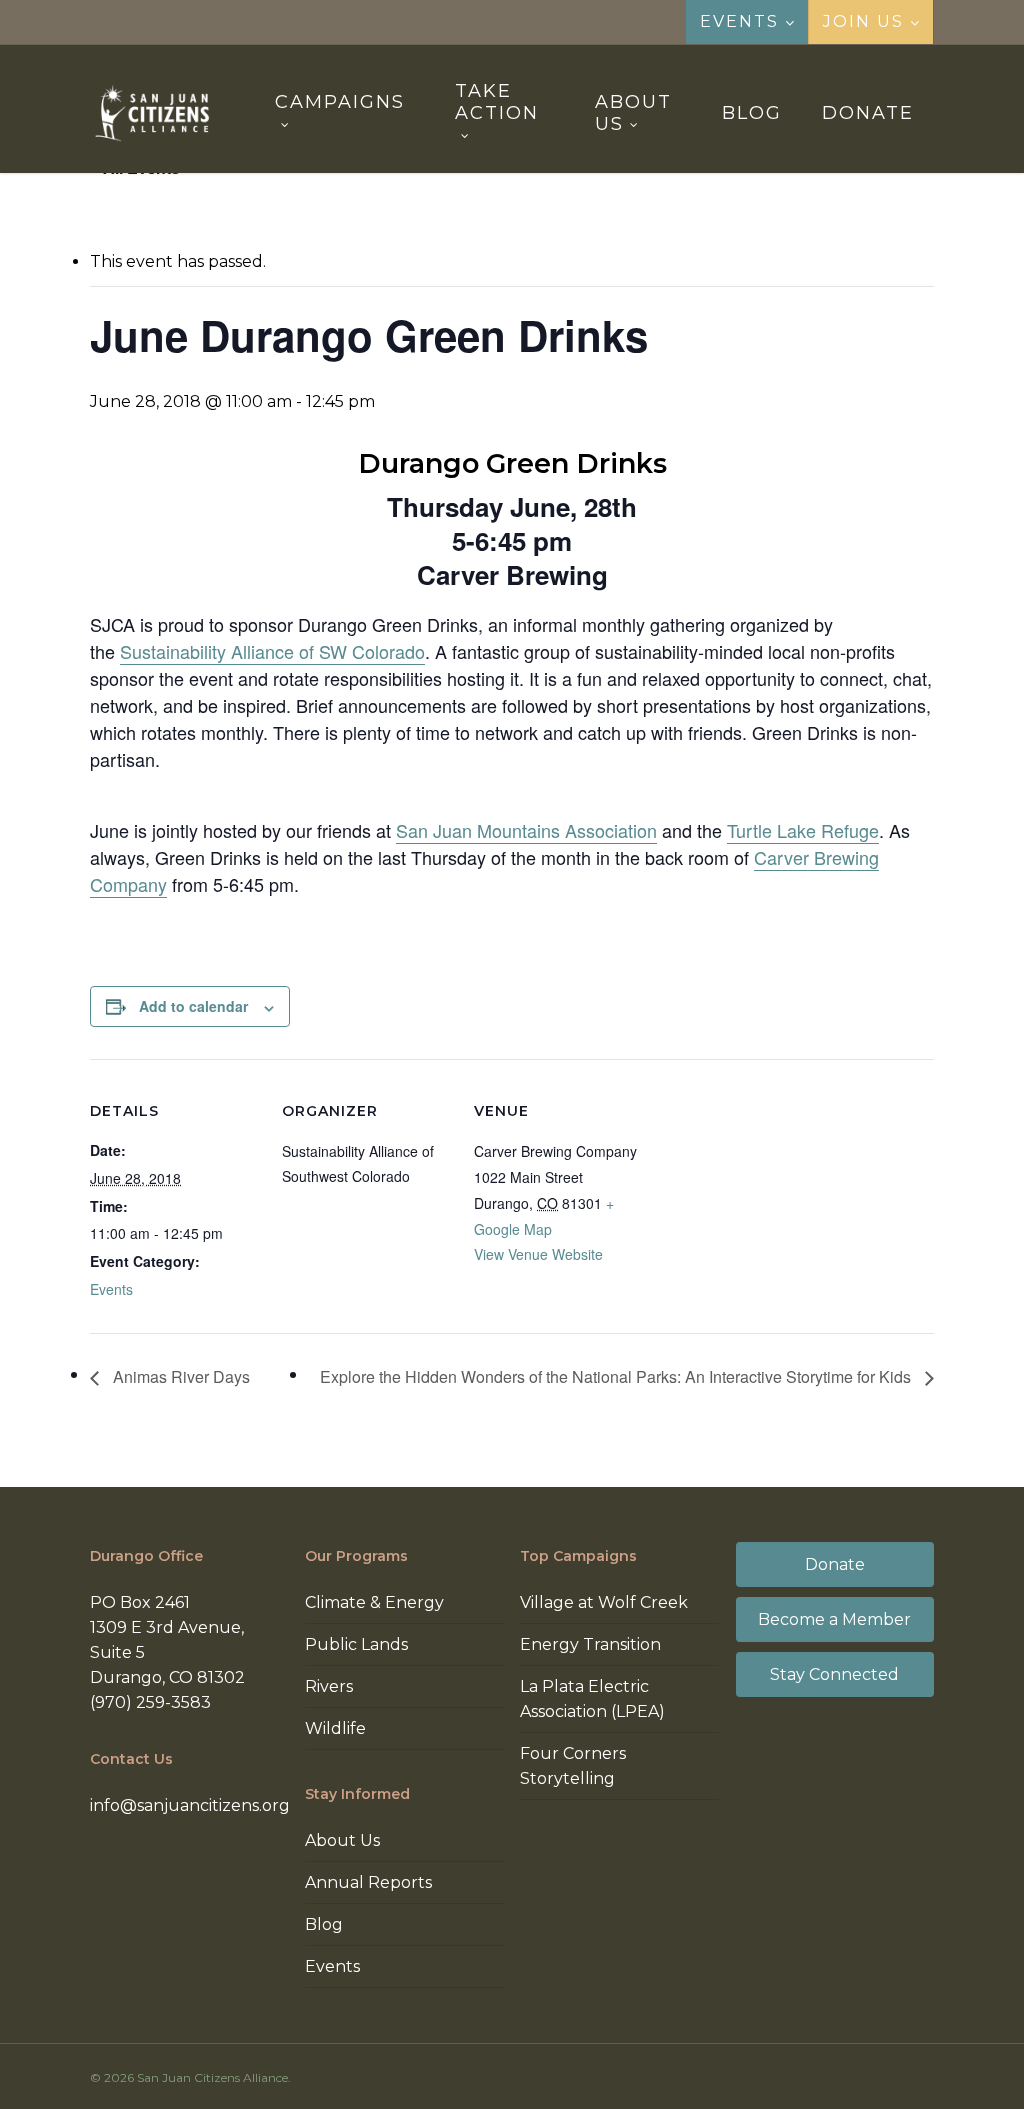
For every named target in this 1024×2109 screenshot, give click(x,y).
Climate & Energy (374, 1602)
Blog (324, 1924)
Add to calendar (193, 1006)
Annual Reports (368, 1882)
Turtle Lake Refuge (803, 830)
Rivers (329, 1686)
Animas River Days (179, 1376)
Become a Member (834, 1619)
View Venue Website (538, 1254)
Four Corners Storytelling (573, 1766)
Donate (835, 1564)
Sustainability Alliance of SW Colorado (272, 651)
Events (111, 1289)
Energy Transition (590, 1644)
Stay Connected (834, 1674)
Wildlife (335, 1728)
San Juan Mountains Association (526, 830)
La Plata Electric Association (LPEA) (592, 1699)
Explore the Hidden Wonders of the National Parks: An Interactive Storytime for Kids (617, 1376)
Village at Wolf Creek (604, 1602)
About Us (342, 1840)
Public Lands (356, 1644)
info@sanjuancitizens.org (190, 1805)
